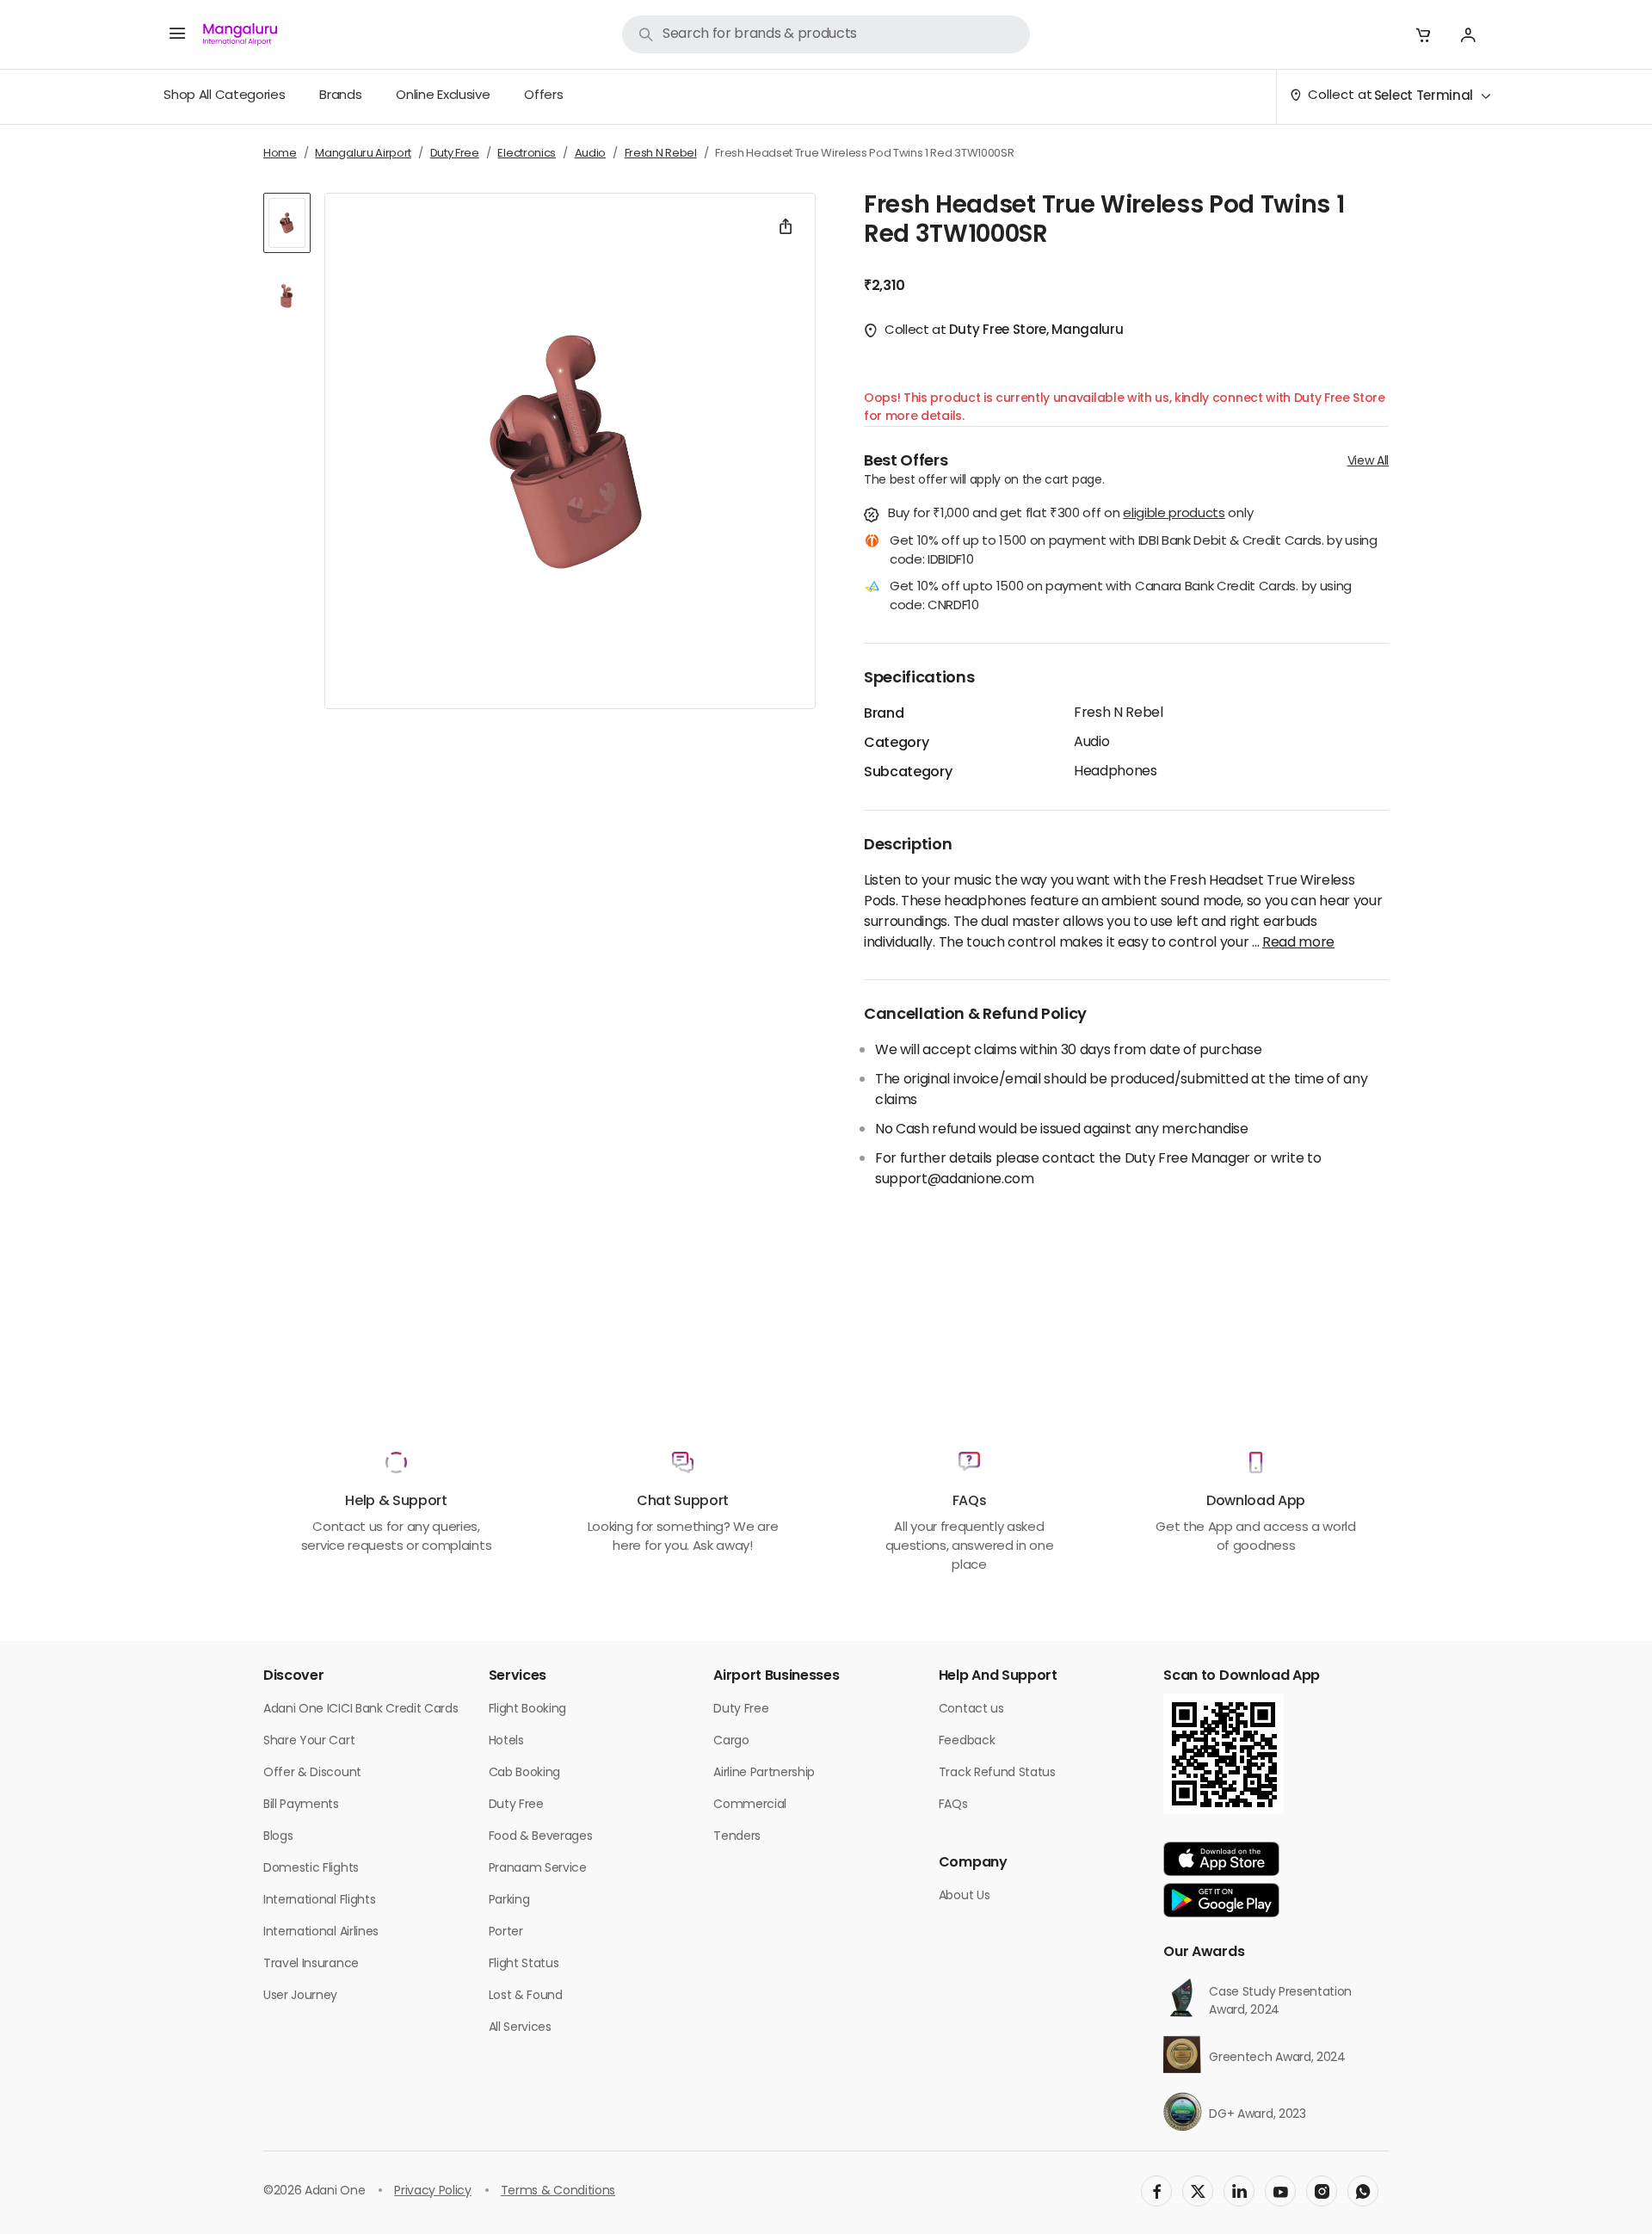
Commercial (750, 1805)
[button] (1423, 34)
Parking (509, 1901)
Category (896, 744)
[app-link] (1221, 1859)
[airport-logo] (240, 34)
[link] (826, 34)
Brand (884, 714)
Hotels (506, 1741)
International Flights (319, 1901)
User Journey (300, 1996)
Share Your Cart (309, 1741)
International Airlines (321, 1932)
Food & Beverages (541, 1837)
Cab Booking (524, 1773)
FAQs (953, 1805)
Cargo (731, 1741)
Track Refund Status (997, 1773)
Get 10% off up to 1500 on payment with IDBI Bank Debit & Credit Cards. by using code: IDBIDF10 (1134, 552)
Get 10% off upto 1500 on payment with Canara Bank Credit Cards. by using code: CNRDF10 (1121, 598)
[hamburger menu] (177, 34)
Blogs (278, 1837)
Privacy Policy (433, 2191)
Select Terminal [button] (1424, 97)
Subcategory (908, 773)
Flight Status (524, 1964)
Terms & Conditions (558, 2191)
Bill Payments (301, 1805)
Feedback (967, 1741)
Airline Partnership (764, 1773)
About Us (964, 1896)
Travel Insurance (311, 1964)
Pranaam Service (538, 1869)
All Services (520, 2028)
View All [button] (1368, 462)
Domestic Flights (311, 1869)
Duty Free (516, 1805)
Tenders (737, 1837)
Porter (506, 1932)
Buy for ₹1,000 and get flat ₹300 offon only (1070, 515)
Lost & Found (526, 1996)
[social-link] (1156, 2191)
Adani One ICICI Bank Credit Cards (361, 1709)
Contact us (971, 1709)
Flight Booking (528, 1709)
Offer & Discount (312, 1773)
